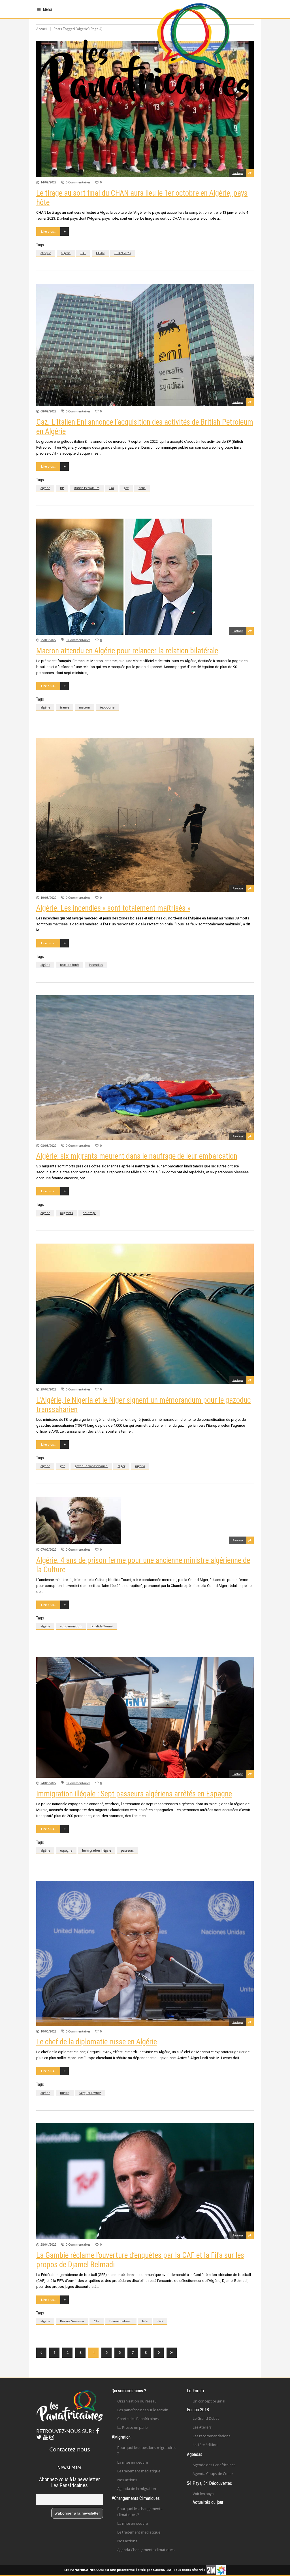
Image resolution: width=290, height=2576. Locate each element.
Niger (121, 1466)
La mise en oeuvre (133, 2462)
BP (62, 488)
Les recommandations (211, 2436)
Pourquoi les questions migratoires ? (147, 2450)
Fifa (145, 2321)
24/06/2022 (48, 1783)
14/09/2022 (48, 182)
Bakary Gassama (72, 2321)
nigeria (140, 1466)
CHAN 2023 (122, 253)
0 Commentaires (78, 182)
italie (142, 488)
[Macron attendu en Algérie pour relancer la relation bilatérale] (145, 577)
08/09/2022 (48, 411)
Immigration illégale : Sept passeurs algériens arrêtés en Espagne (134, 1794)
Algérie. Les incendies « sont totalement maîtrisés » (113, 908)
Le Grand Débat (206, 2418)
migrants (66, 1213)
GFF (160, 2321)
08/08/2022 (48, 1145)
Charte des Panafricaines (138, 2419)
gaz (126, 488)
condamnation (71, 1626)
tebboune (107, 707)
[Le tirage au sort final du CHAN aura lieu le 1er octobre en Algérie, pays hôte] (145, 109)
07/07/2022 (48, 1549)
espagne (66, 1850)
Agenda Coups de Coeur (213, 2474)
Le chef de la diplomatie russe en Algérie (97, 2042)
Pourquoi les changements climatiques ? (140, 2512)
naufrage (89, 1213)
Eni (112, 488)
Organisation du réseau (137, 2401)
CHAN (100, 253)
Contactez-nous (70, 2449)
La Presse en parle (132, 2427)
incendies (96, 965)
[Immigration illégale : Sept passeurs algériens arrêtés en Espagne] (145, 1717)
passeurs (127, 1850)
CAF (83, 253)
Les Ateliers (202, 2427)
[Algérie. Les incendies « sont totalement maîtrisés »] (145, 815)
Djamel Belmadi (121, 2321)
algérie (66, 253)
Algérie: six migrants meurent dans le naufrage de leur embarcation (137, 1156)
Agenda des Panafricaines (214, 2465)
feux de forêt (70, 965)
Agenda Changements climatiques (146, 2550)
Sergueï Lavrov (90, 2093)
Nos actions (127, 2480)
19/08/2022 (48, 897)
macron (85, 707)
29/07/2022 (48, 1389)
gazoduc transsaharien (91, 1466)
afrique (46, 253)
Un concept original (209, 2401)
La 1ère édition (205, 2445)
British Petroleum (87, 488)
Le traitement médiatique (139, 2471)
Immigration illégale (97, 1850)
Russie (65, 2093)
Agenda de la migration (137, 2489)
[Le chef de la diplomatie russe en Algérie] (145, 1954)
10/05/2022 (48, 2031)
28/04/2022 (48, 2244)
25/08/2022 (48, 640)
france (65, 707)
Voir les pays (203, 2494)
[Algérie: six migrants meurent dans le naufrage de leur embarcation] (145, 1068)
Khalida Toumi (102, 1626)
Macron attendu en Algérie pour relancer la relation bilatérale (127, 651)
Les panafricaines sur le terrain (143, 2410)
